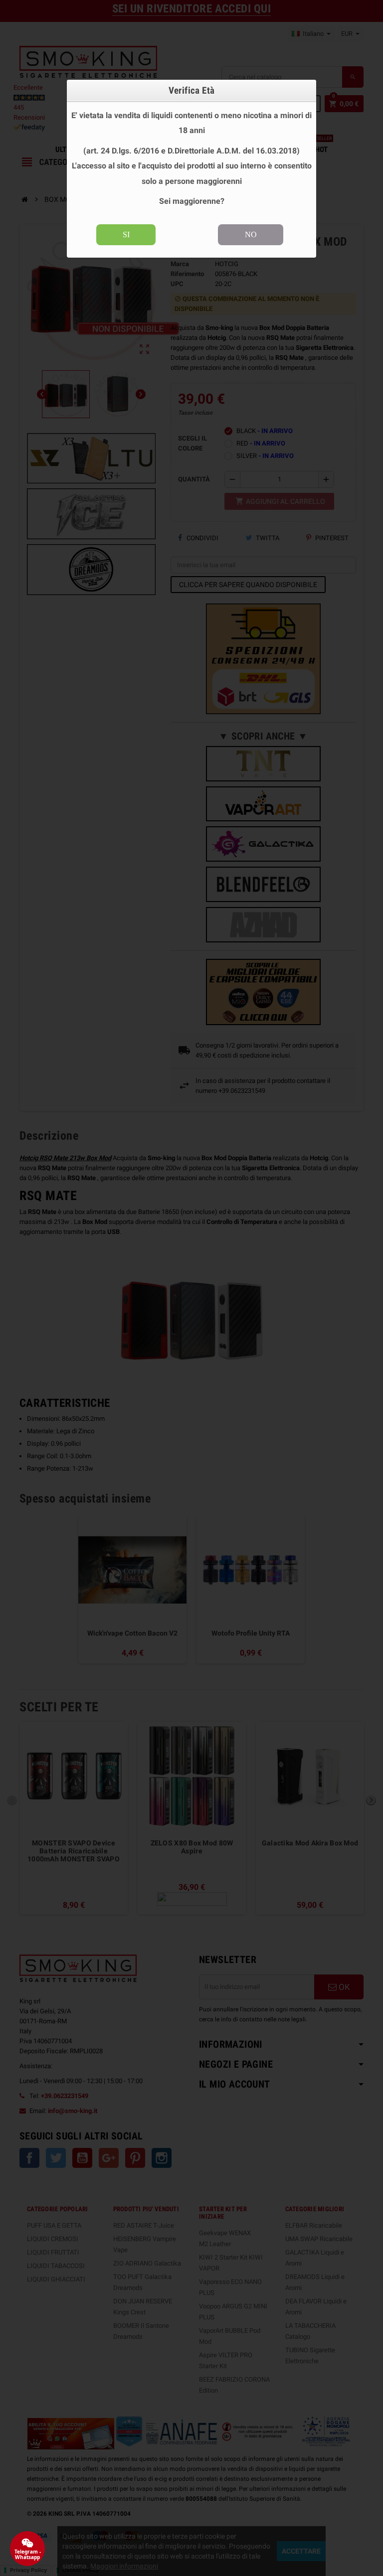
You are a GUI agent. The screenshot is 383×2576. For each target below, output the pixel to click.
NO (251, 234)
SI (126, 234)
